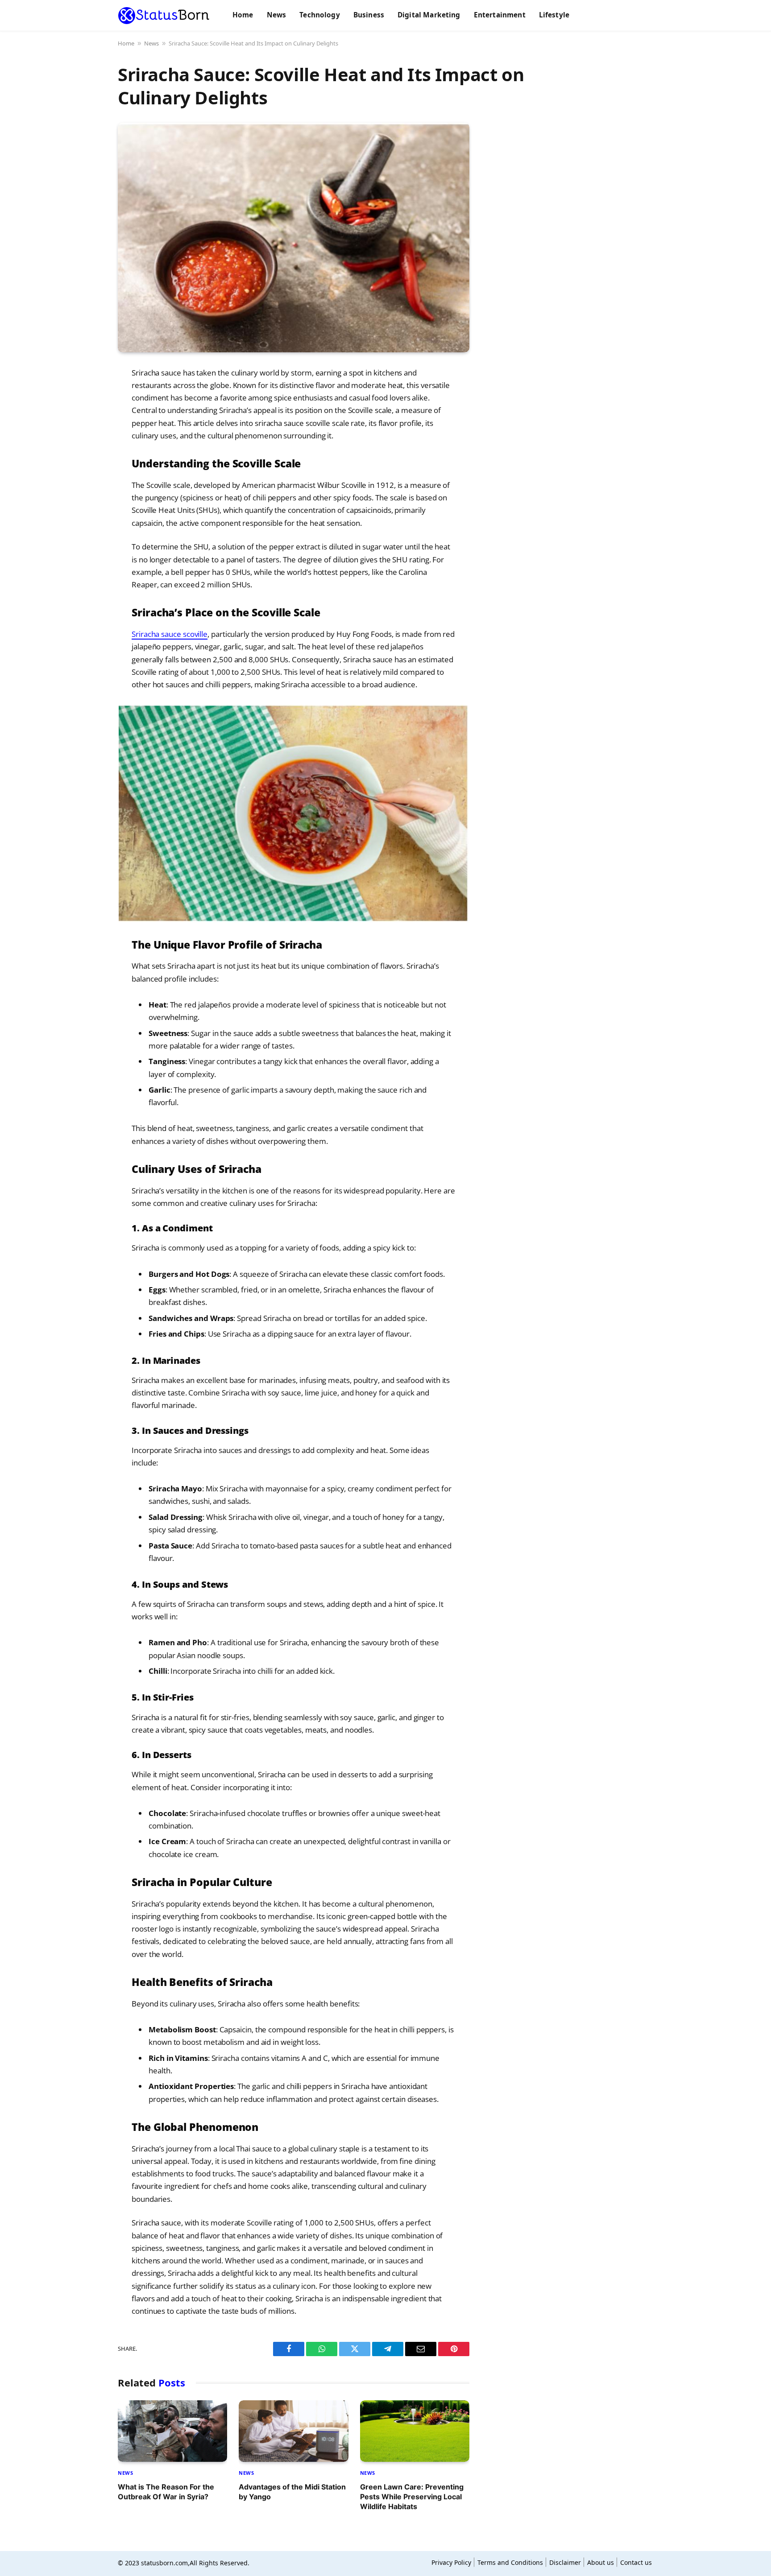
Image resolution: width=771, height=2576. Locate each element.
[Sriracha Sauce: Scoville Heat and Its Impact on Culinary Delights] (294, 237)
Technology (320, 15)
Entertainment (500, 15)
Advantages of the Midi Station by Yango (292, 2492)
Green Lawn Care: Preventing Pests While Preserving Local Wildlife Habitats (412, 2497)
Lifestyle (554, 15)
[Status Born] (164, 16)
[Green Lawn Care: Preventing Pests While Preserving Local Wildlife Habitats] (415, 2431)
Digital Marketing (429, 15)
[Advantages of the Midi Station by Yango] (293, 2431)
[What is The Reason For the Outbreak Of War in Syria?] (172, 2431)
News (277, 15)
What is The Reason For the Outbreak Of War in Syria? (166, 2492)
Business (369, 15)
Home (243, 15)
